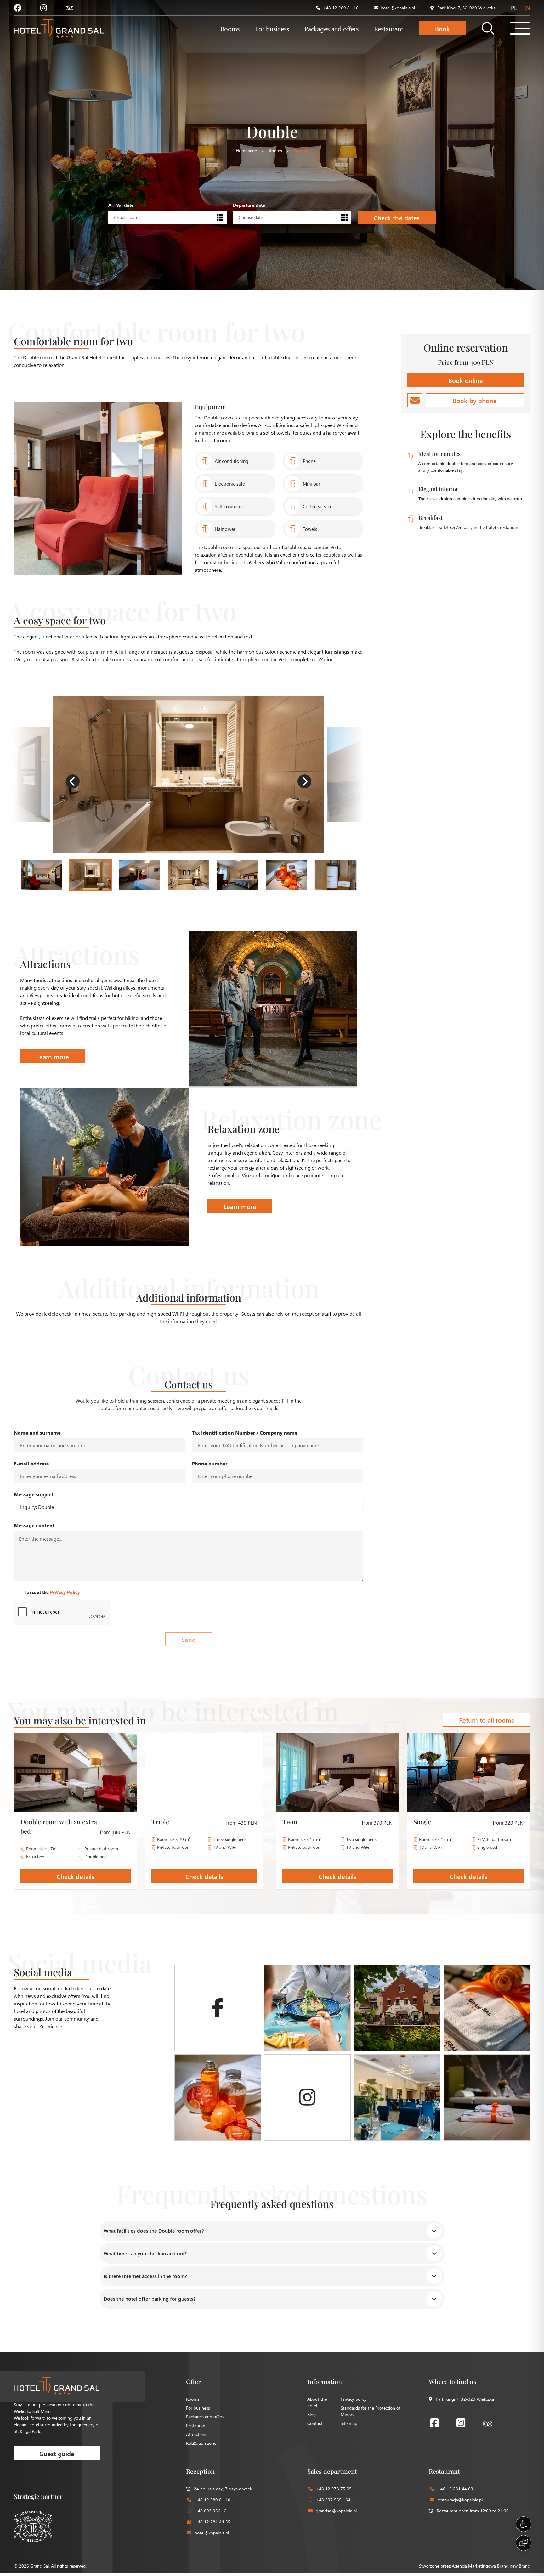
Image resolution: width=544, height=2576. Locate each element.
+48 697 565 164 (333, 2500)
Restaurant (389, 28)
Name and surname (37, 1433)
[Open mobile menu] (520, 28)
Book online (466, 380)
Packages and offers (332, 28)
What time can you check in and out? (145, 2253)
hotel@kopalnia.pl (398, 8)
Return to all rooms (487, 1720)
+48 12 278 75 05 (334, 2489)
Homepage (246, 151)
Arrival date (121, 205)
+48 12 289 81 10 (341, 8)
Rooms (230, 28)
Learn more (53, 1056)
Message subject (34, 1494)
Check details (76, 1876)
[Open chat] (524, 2543)
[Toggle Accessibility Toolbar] (524, 2524)
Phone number (210, 1463)
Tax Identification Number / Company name (245, 1433)
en (527, 8)
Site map (349, 2423)
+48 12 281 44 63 (455, 2489)
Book (442, 28)
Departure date (249, 205)
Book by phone (475, 400)
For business (272, 28)
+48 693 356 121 (212, 2511)
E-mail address (31, 1463)
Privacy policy (354, 2399)
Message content (34, 1525)
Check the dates (397, 217)
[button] (73, 781)
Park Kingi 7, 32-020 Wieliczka (466, 8)
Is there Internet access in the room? (145, 2276)
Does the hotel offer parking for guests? (150, 2299)
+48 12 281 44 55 (212, 2522)
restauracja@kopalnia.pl (460, 2500)
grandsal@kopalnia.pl (336, 2511)
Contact (315, 2423)
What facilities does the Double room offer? (154, 2231)
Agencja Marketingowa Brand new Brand (491, 2566)
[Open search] (488, 28)
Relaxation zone (201, 2443)
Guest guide (57, 2453)
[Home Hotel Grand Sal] (59, 28)
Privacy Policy (65, 1592)
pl (514, 8)
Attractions (197, 2434)
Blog (312, 2414)
